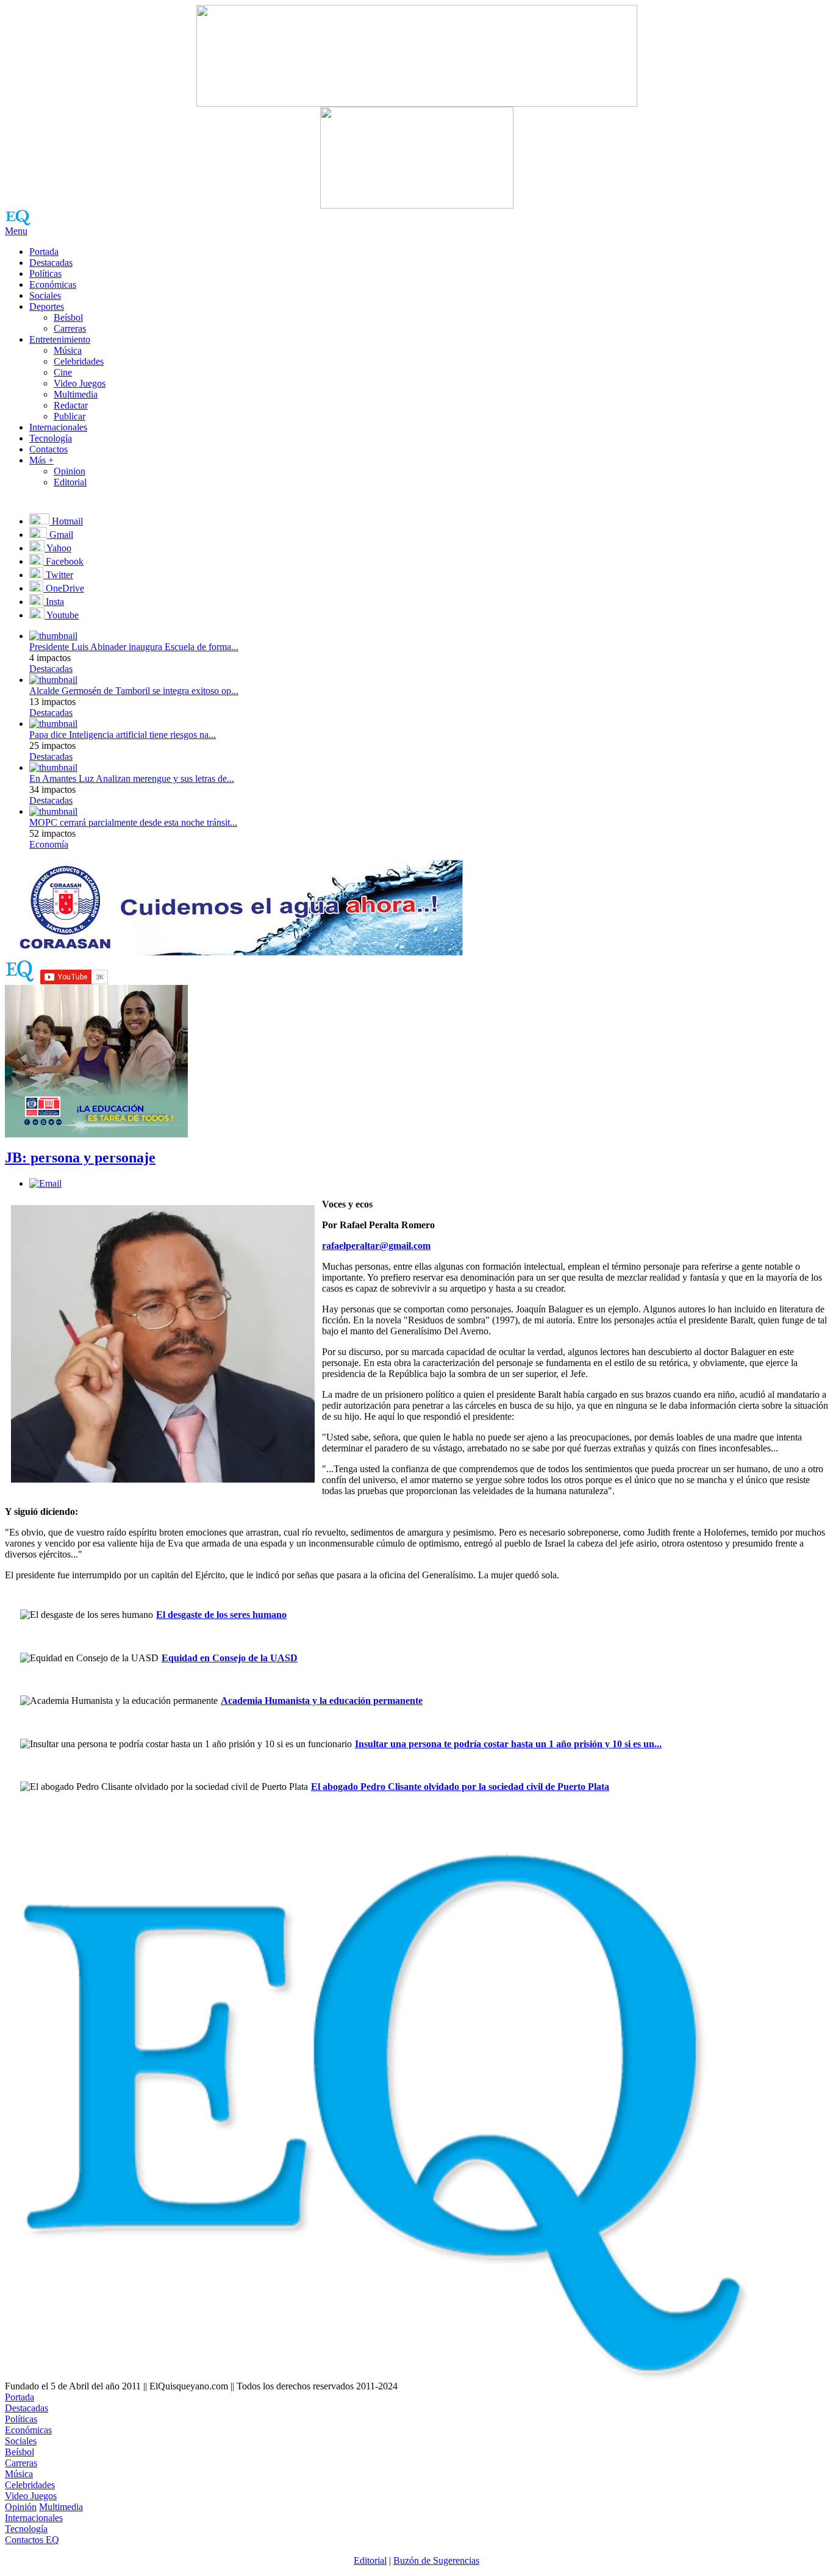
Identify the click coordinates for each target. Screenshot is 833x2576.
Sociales (45, 295)
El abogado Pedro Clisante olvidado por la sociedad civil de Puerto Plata (460, 1787)
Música (68, 350)
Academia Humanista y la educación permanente (322, 1701)
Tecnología (51, 438)
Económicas (53, 284)
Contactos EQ (32, 2540)
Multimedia (76, 394)
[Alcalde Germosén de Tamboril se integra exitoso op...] (53, 680)
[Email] (45, 1183)
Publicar (70, 416)
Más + (41, 460)
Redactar (71, 405)
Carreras (70, 328)
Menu (16, 231)
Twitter (58, 575)
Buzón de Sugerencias (436, 2560)
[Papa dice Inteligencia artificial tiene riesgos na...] (53, 724)
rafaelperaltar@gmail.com (376, 1246)
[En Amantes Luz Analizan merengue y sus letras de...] (53, 767)
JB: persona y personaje (80, 1157)
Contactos (48, 449)
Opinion (70, 471)
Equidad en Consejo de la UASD (230, 1658)
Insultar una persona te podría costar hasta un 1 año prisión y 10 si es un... (508, 1744)
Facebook (63, 561)
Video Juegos (80, 383)
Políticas (45, 274)
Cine (63, 372)
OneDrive (64, 588)
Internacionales (58, 427)
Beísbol (68, 317)
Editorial (70, 482)
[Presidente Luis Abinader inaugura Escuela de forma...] (53, 636)
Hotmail (66, 521)
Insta (54, 602)
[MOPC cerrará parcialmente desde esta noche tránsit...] (53, 811)
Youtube (62, 615)
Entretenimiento (60, 339)
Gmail (60, 535)
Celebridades (79, 361)
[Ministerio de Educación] (96, 1134)
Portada (44, 252)
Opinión (21, 2507)
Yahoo (58, 548)
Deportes (47, 306)
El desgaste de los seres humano (221, 1615)
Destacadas (51, 263)
